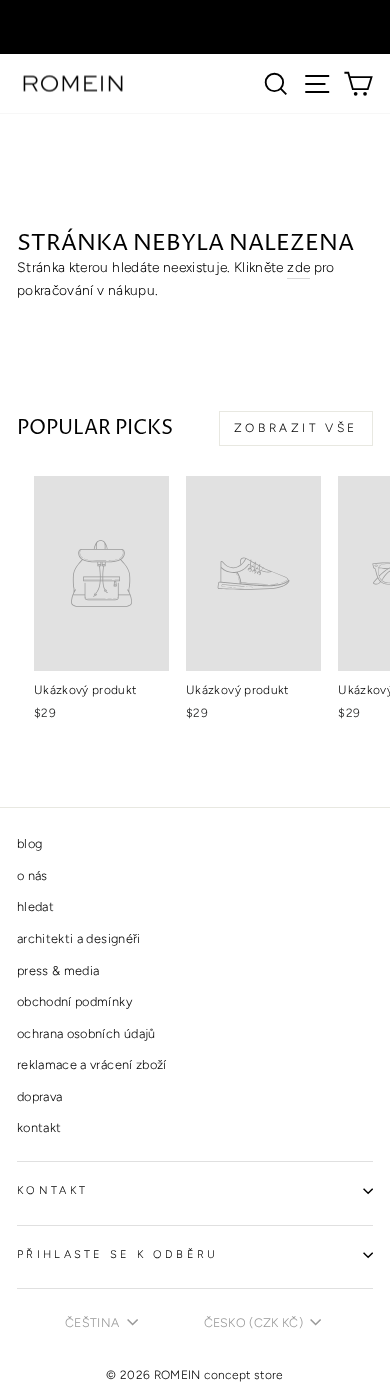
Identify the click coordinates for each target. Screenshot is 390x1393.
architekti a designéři (79, 938)
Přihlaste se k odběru (118, 1254)
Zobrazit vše (296, 428)
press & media (58, 970)
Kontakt (52, 1190)
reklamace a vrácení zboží (92, 1064)
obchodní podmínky (74, 1001)
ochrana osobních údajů (86, 1033)
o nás (32, 875)
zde (298, 267)
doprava (39, 1096)
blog (29, 843)
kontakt (39, 1127)
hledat (35, 906)
